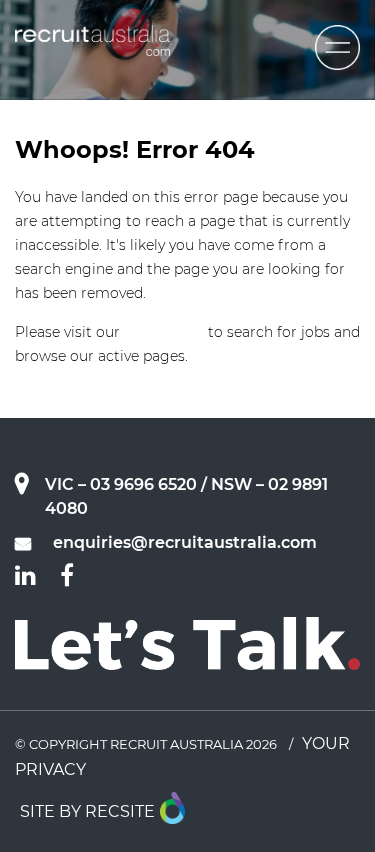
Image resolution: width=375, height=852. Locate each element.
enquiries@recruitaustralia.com (185, 542)
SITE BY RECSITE (87, 811)
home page (164, 332)
